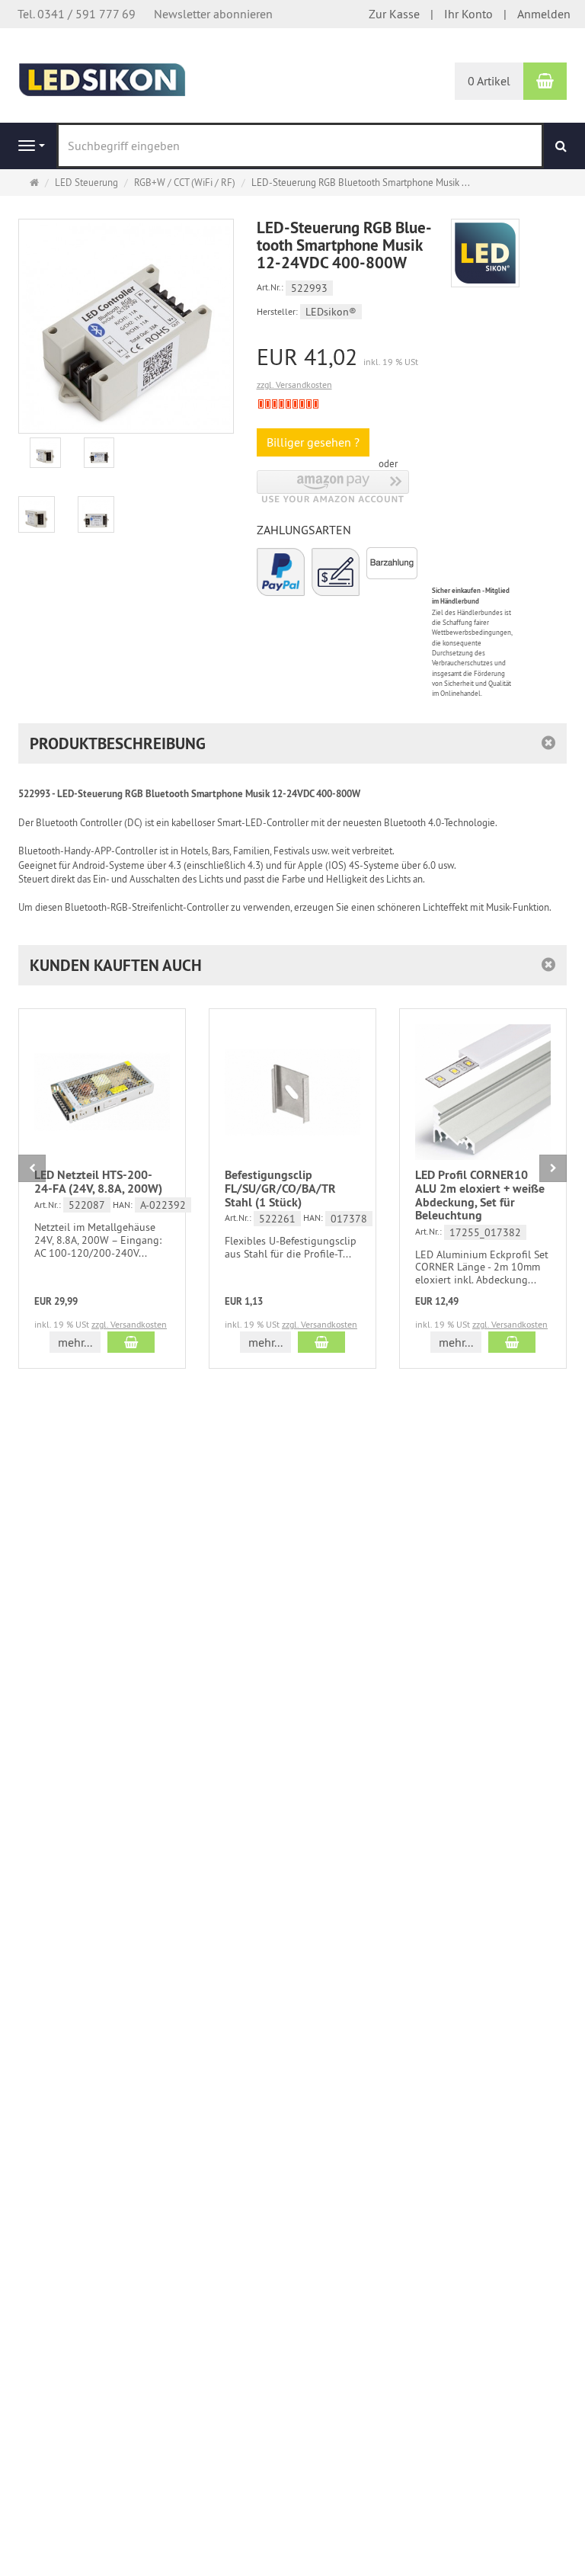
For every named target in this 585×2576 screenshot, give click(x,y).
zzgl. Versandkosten (294, 384)
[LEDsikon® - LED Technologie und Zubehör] (102, 78)
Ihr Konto (468, 14)
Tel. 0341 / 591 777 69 (77, 14)
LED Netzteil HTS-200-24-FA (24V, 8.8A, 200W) (98, 1182)
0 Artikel (489, 81)
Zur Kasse (394, 14)
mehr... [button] (75, 1342)
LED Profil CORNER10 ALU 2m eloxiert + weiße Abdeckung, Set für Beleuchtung (480, 1195)
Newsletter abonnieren (213, 14)
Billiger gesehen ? (313, 442)
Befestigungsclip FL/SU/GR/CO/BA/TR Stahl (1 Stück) (280, 1188)
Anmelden (544, 14)
